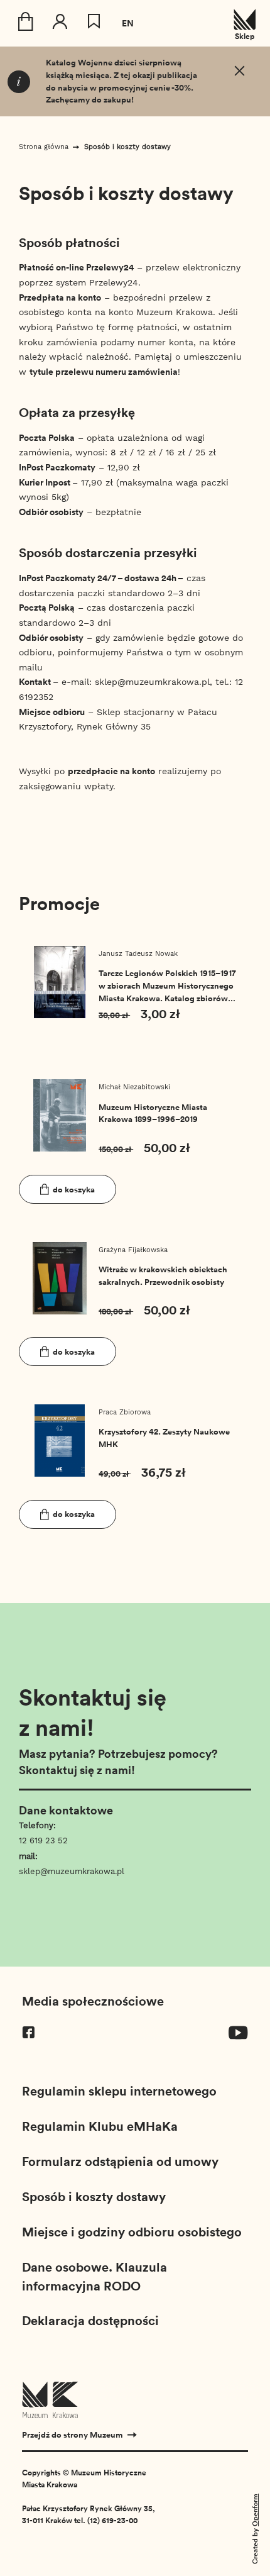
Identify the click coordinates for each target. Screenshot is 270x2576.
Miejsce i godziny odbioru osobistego (132, 2231)
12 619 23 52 (43, 1840)
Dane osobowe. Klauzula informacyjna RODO (94, 2276)
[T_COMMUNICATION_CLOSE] (240, 73)
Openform (255, 2510)
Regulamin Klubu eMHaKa (100, 2126)
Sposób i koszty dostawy (127, 147)
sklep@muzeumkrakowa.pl (72, 1871)
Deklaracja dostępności (90, 2320)
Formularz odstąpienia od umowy (120, 2161)
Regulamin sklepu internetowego (119, 2090)
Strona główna (44, 147)
